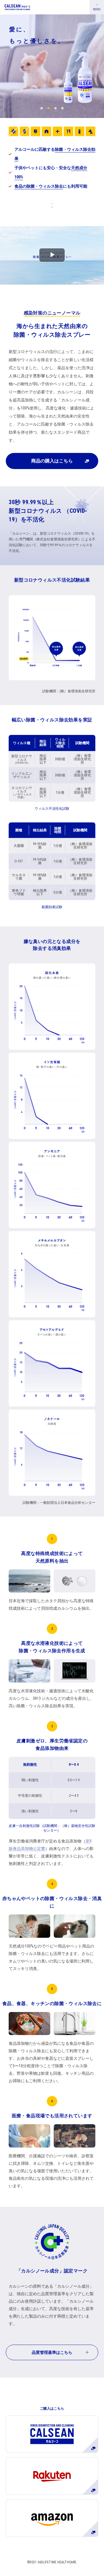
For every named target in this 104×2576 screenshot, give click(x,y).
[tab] (42, 108)
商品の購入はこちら (52, 461)
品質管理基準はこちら (52, 2352)
